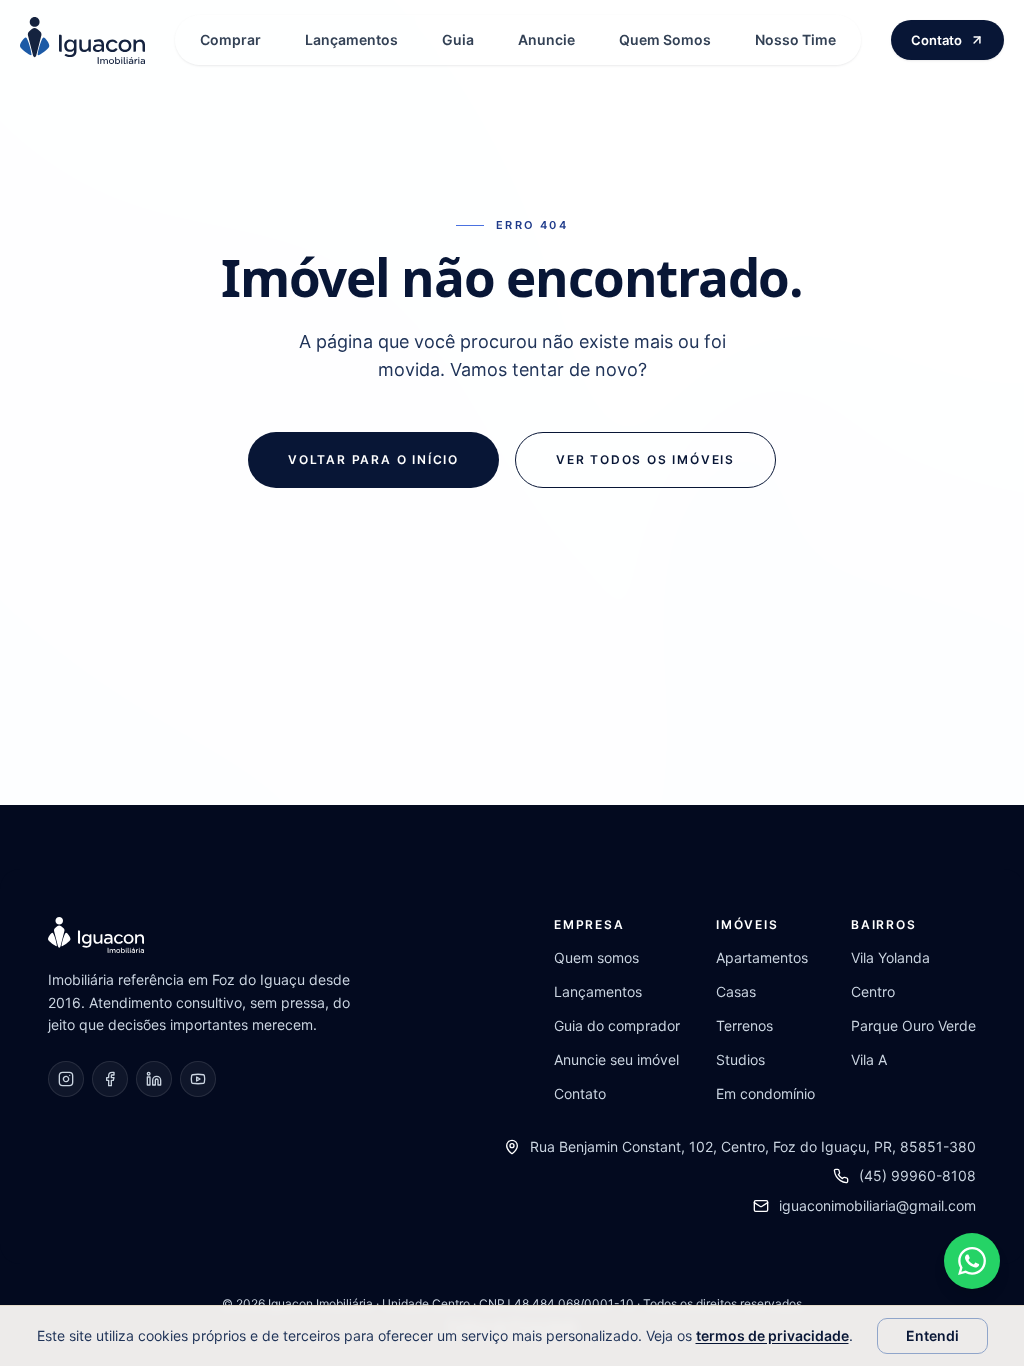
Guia (458, 39)
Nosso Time (795, 39)
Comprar (230, 39)
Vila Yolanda (890, 957)
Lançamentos (351, 39)
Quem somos (596, 957)
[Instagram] (66, 1079)
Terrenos (744, 1025)
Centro (873, 991)
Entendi (932, 1335)
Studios (740, 1059)
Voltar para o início (373, 459)
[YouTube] (198, 1079)
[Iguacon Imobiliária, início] (82, 40)
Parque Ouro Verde (913, 1025)
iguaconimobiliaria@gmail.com (877, 1205)
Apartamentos (762, 957)
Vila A (869, 1059)
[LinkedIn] (154, 1079)
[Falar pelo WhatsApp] (972, 1261)
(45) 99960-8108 (917, 1175)
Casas (736, 991)
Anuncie (546, 39)
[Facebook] (110, 1079)
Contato (936, 40)
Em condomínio (765, 1093)
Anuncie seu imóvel (616, 1059)
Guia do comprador (617, 1025)
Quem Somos (665, 39)
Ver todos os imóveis (645, 459)
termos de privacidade (772, 1335)
